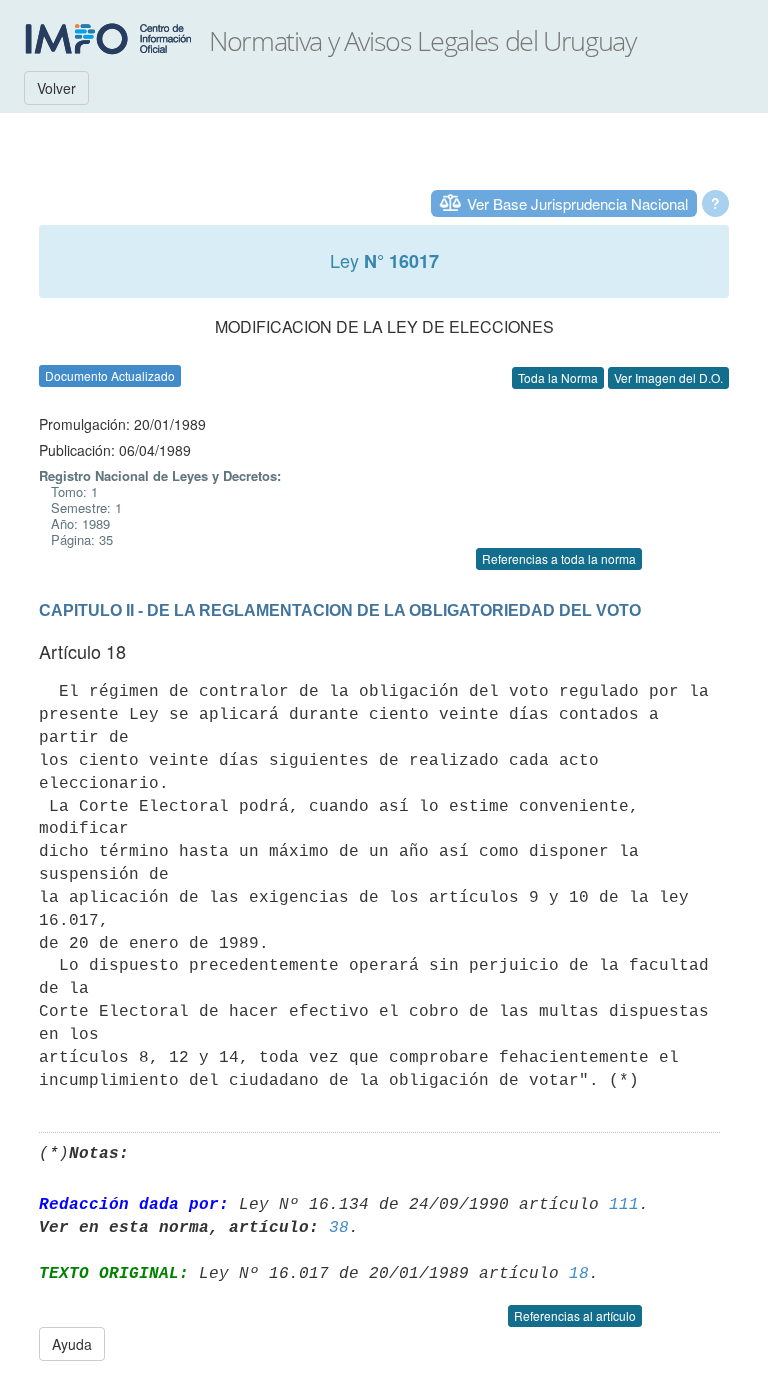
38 (339, 1228)
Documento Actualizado (110, 375)
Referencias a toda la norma (559, 558)
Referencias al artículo (575, 1315)
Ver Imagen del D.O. (668, 377)
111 (624, 1205)
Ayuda (72, 1344)
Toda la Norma (558, 377)
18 (579, 1274)
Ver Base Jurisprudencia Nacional (577, 203)
